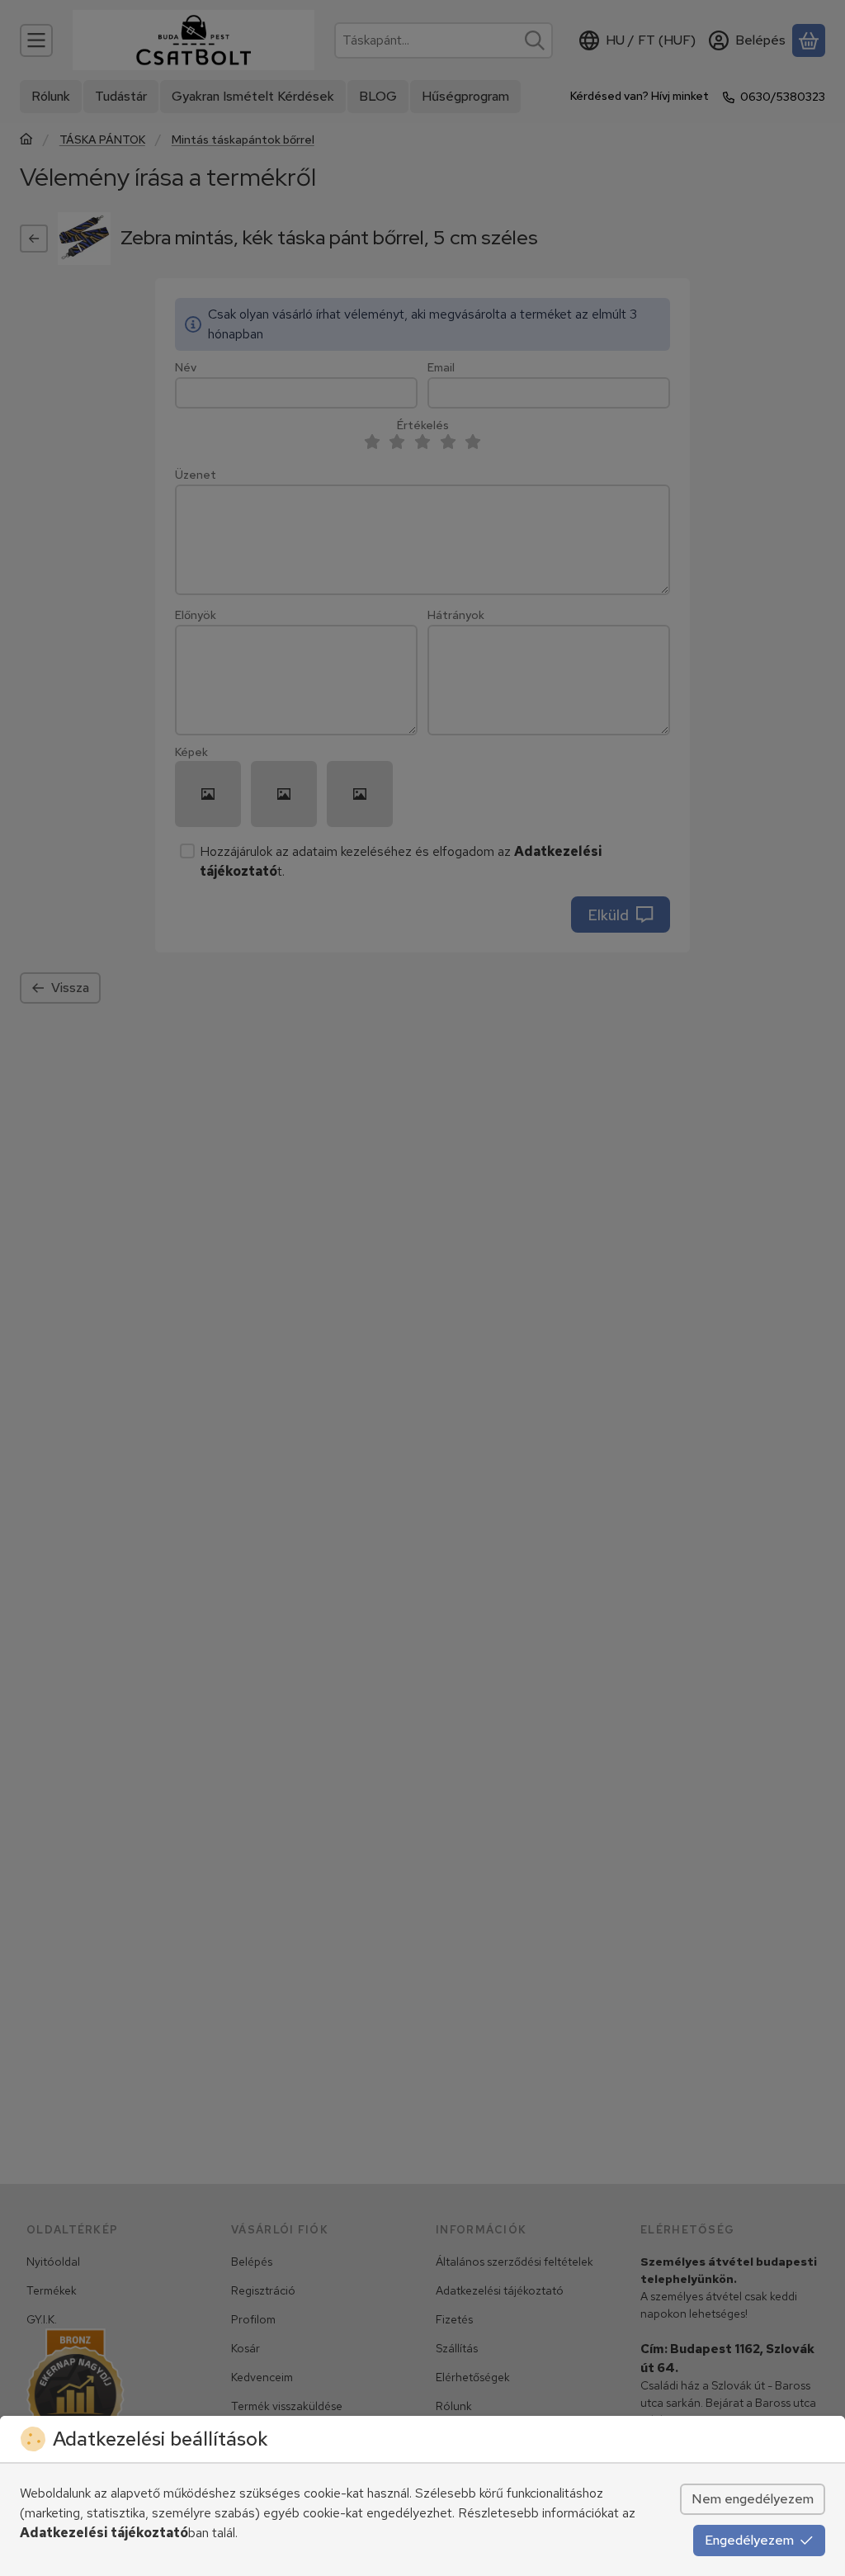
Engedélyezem (749, 2540)
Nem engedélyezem (753, 2499)
